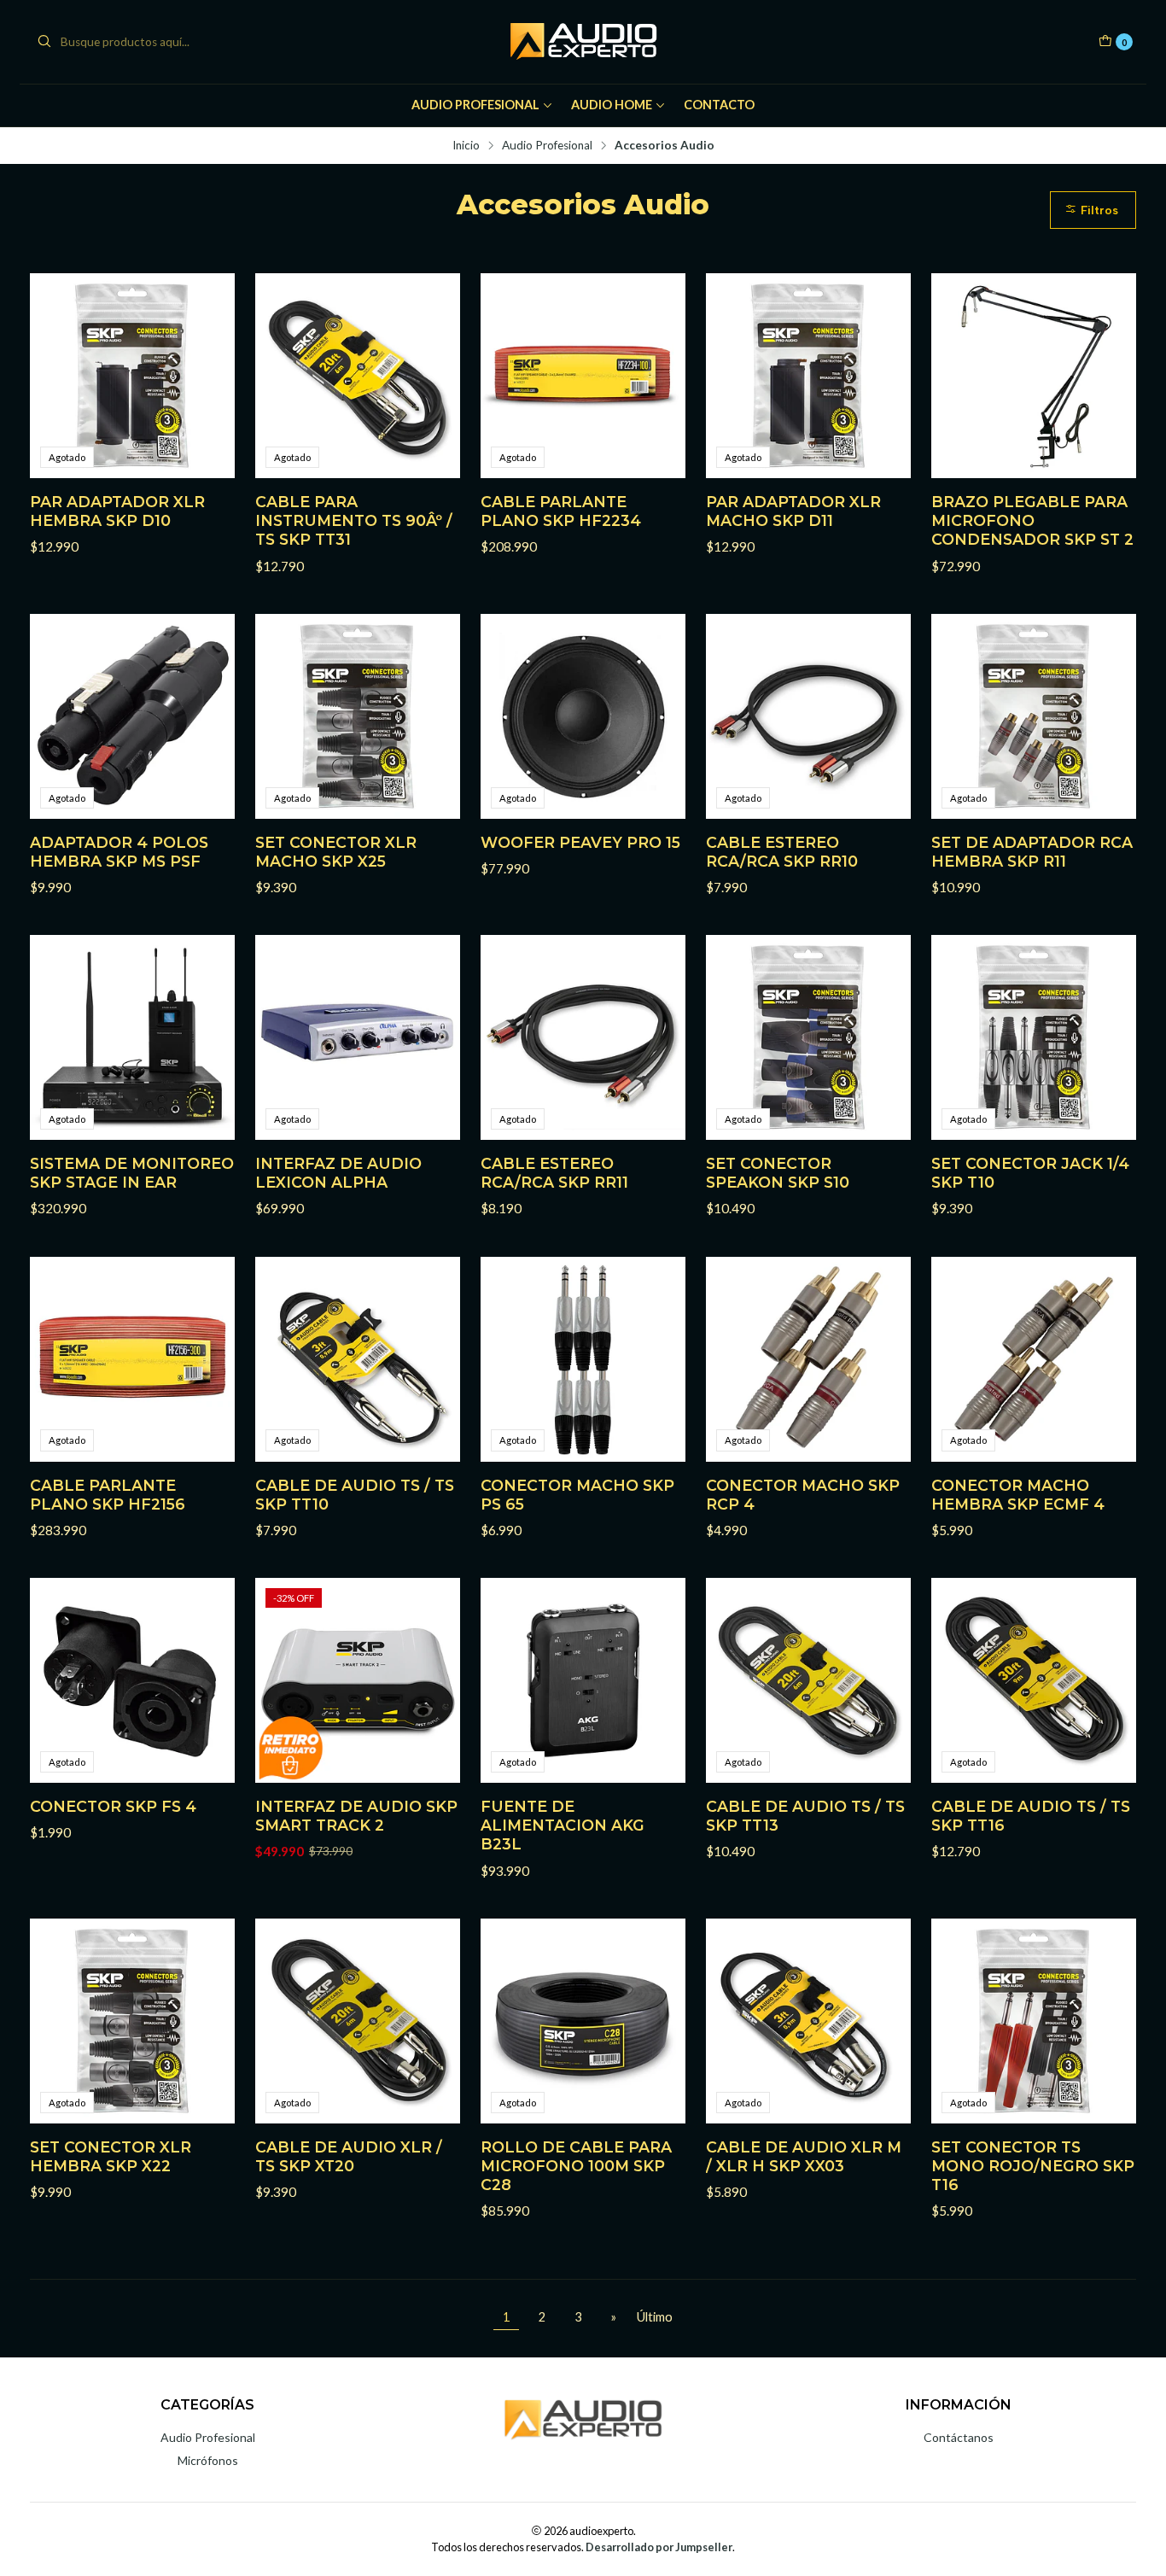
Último (655, 2317)
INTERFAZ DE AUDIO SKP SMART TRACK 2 (356, 1816)
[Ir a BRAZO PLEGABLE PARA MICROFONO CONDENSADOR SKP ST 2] (1034, 376)
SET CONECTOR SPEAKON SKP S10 (778, 1173)
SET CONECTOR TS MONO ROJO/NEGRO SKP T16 (1033, 2166)
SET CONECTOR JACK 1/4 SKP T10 (1030, 1173)
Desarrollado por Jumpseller (659, 2547)
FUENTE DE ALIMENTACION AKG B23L (563, 1825)
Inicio (466, 146)
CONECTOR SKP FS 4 (113, 1806)
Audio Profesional (475, 105)
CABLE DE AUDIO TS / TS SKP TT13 (805, 1816)
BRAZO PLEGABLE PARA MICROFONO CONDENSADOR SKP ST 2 (1032, 520)
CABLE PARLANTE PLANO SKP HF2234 (561, 511)
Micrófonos (208, 2460)
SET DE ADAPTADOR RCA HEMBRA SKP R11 (1032, 852)
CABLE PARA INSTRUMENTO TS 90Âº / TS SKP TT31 (354, 520)
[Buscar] (44, 42)
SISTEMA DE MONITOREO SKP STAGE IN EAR (132, 1173)
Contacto (719, 105)
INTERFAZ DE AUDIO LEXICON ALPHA (338, 1173)
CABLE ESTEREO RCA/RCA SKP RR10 (782, 852)
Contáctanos (959, 2437)
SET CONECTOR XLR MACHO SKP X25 (336, 852)
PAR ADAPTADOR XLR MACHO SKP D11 (793, 511)
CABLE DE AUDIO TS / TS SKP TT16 (1031, 1816)
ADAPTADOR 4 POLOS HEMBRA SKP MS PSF (119, 852)
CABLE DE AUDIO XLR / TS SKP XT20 (349, 2156)
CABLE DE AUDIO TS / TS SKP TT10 (355, 1495)
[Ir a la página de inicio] (583, 42)
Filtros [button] (1098, 210)
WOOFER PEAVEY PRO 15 (580, 842)
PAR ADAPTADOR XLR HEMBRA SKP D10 (117, 511)
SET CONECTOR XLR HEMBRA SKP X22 (111, 2156)
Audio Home (612, 105)
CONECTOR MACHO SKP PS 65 (577, 1495)
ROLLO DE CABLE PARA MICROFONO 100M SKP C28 (576, 2166)
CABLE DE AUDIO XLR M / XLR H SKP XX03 (804, 2156)
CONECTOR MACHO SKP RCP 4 (803, 1495)
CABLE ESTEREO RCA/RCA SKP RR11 (554, 1173)
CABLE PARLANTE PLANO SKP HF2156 (108, 1495)
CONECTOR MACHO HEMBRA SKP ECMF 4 (1018, 1495)
